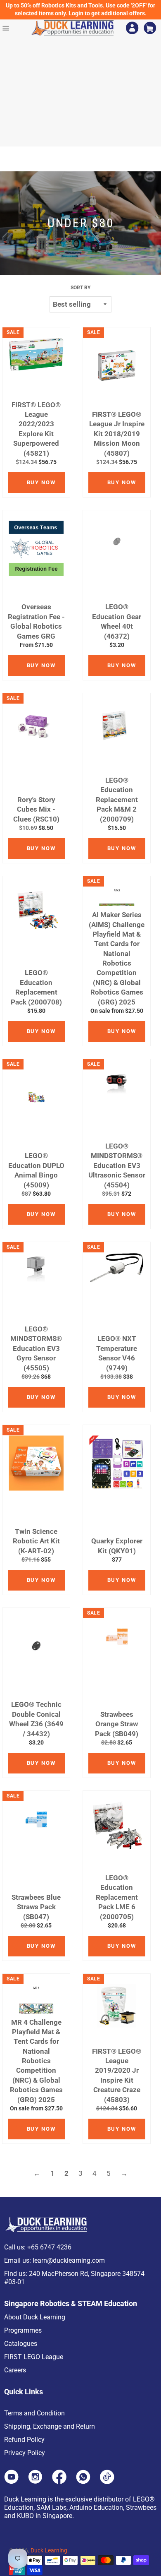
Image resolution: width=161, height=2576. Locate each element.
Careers (15, 2370)
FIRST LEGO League (34, 2357)
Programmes (23, 2330)
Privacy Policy (25, 2453)
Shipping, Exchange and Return (50, 2426)
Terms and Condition (34, 2413)
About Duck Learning (35, 2317)
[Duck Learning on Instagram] (35, 2482)
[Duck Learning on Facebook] (59, 2482)
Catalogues (21, 2344)
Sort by (80, 288)
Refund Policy (24, 2440)
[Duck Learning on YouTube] (11, 2482)
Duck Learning (49, 2550)
